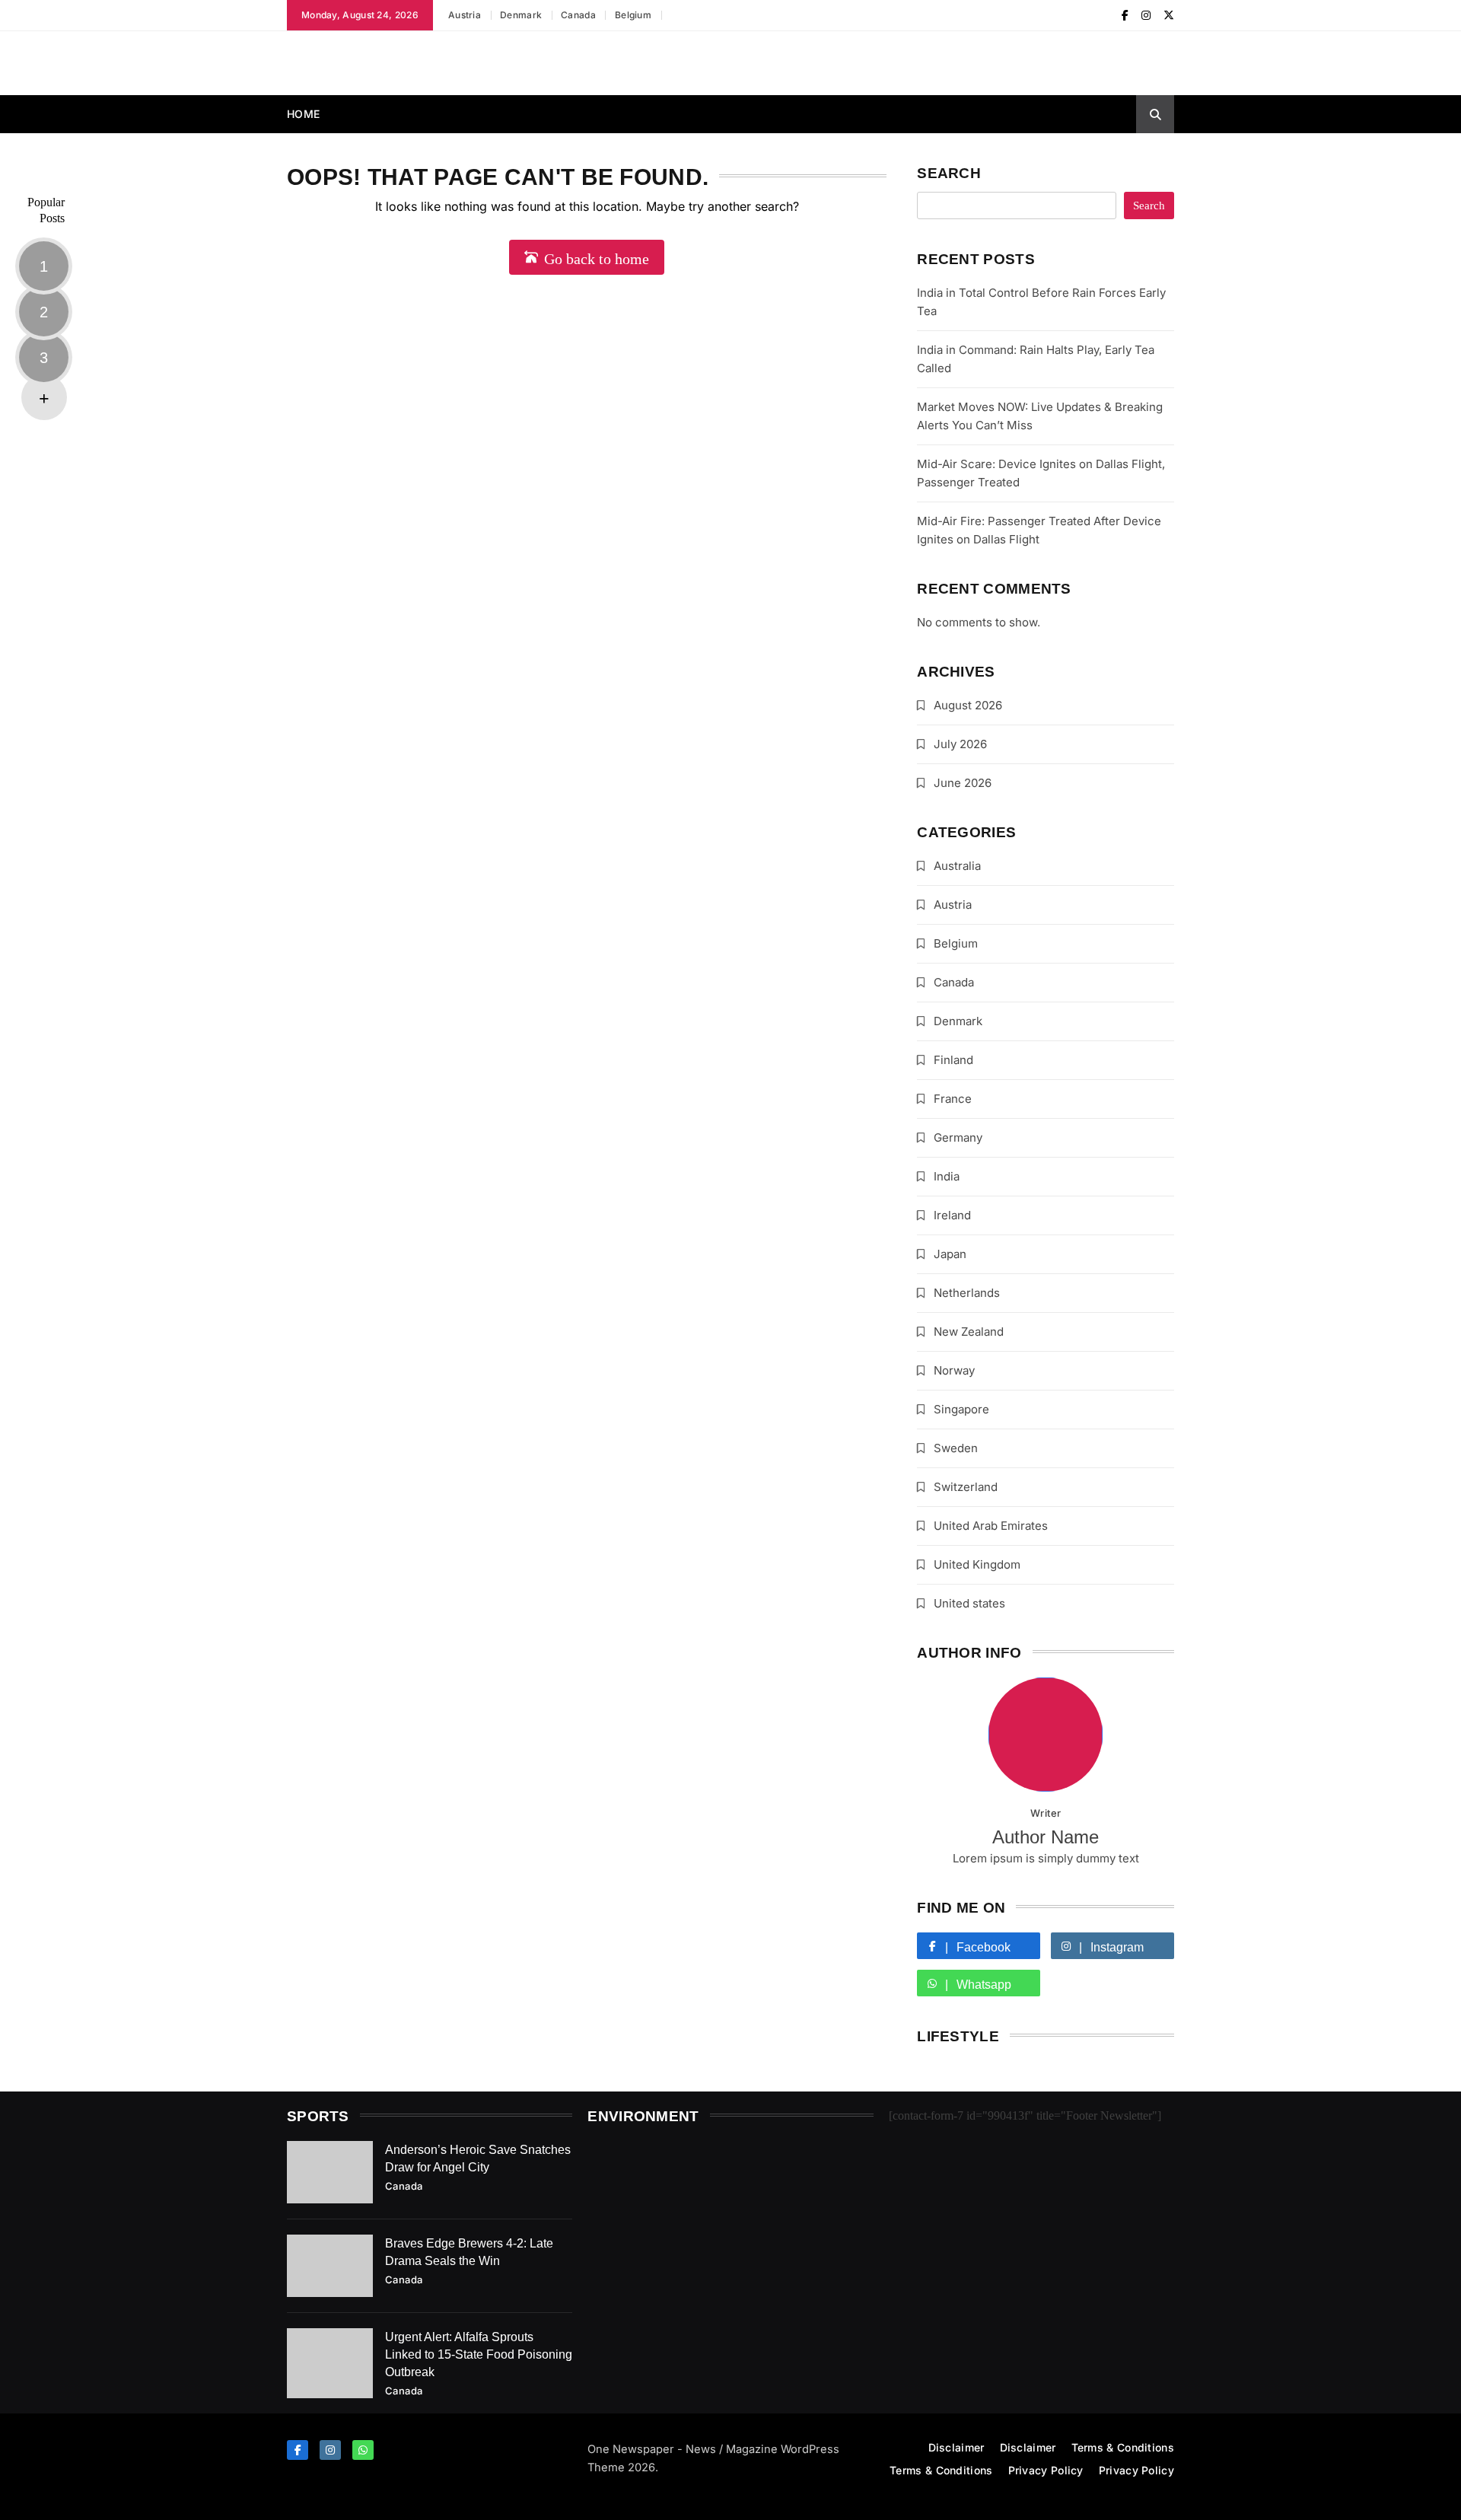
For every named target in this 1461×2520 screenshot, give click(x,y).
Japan (950, 1254)
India (947, 1176)
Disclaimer (956, 2447)
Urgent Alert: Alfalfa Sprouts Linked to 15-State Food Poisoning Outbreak (479, 2354)
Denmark (521, 15)
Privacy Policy (1046, 2470)
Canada (578, 15)
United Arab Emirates (991, 1526)
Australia (957, 866)
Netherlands (967, 1293)
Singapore (961, 1409)
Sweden (956, 1448)
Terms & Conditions (1123, 2447)
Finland (953, 1060)
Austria (465, 15)
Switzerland (966, 1487)
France (953, 1099)
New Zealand (969, 1332)
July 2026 (960, 744)
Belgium (633, 15)
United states (969, 1603)
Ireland (952, 1215)
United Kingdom (977, 1564)
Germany (958, 1137)
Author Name (1046, 1837)
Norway (954, 1370)
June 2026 (963, 783)
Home (303, 114)
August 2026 (968, 705)
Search (949, 173)
